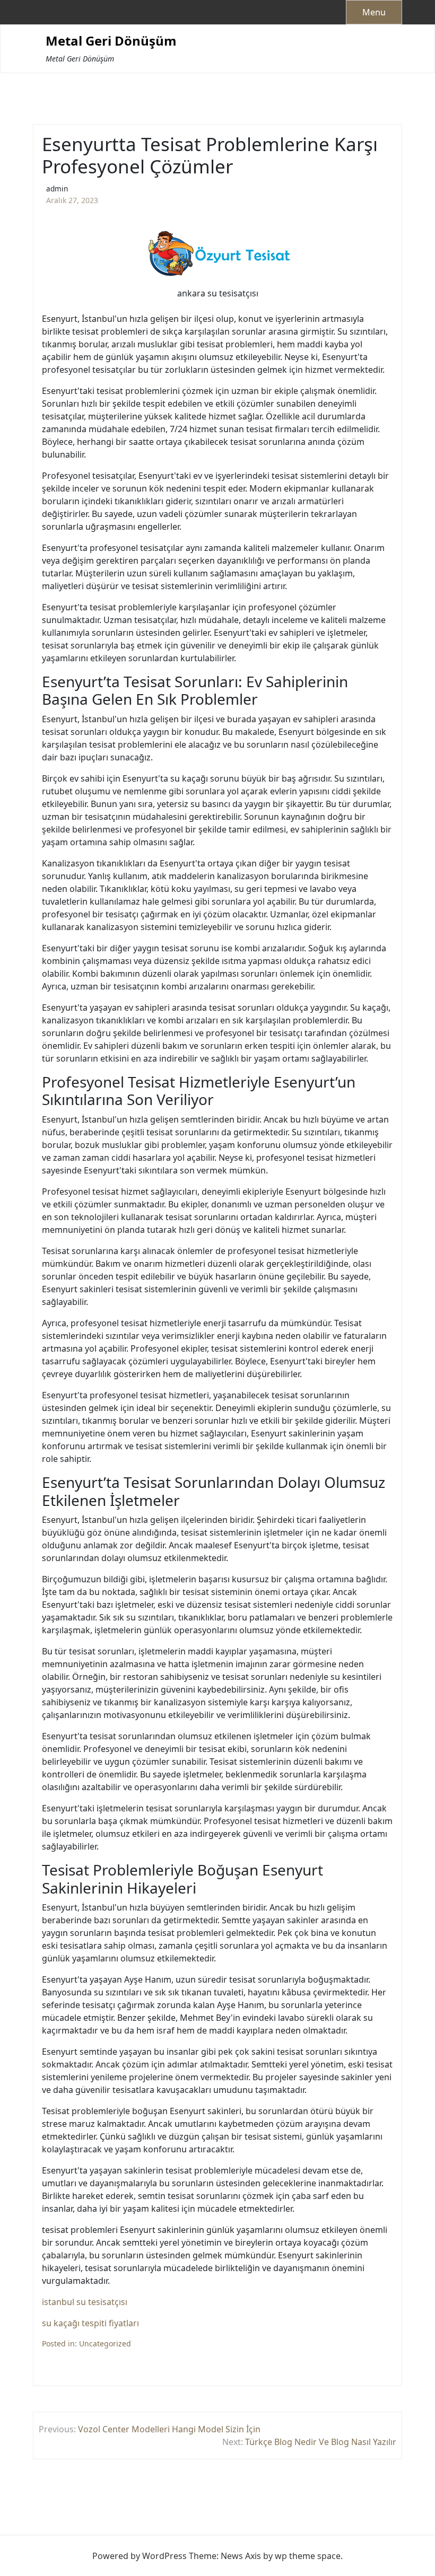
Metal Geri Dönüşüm (111, 41)
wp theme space (308, 2556)
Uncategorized (105, 2343)
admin (57, 189)
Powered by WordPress (140, 2556)
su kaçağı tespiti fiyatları (90, 2323)
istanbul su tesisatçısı (85, 2302)
